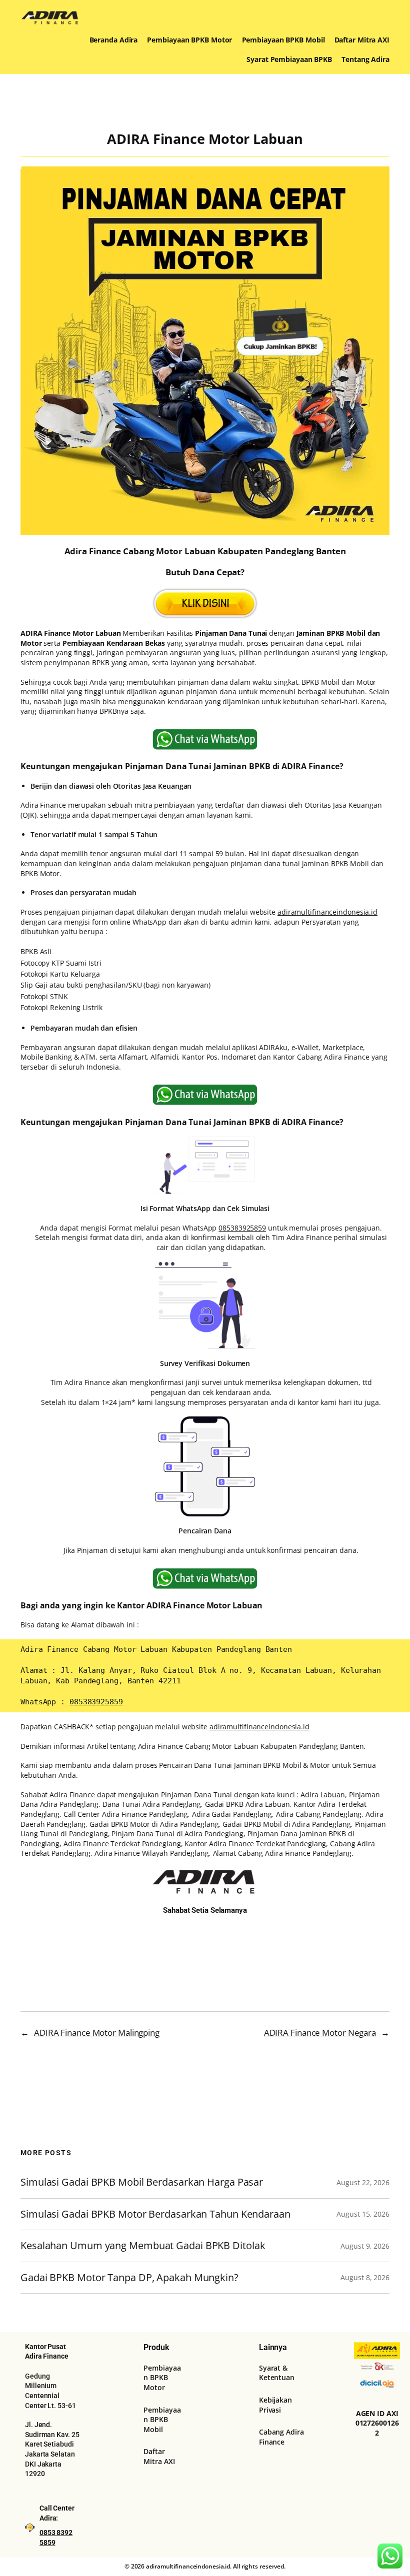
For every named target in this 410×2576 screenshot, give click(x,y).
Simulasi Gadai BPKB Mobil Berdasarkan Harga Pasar (142, 2182)
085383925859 (242, 1228)
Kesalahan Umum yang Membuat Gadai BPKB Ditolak (143, 2246)
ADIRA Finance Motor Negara (320, 2032)
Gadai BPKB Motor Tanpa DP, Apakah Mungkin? (129, 2278)
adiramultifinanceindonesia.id (327, 912)
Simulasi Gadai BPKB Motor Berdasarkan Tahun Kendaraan (155, 2214)
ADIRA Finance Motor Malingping (97, 2032)
